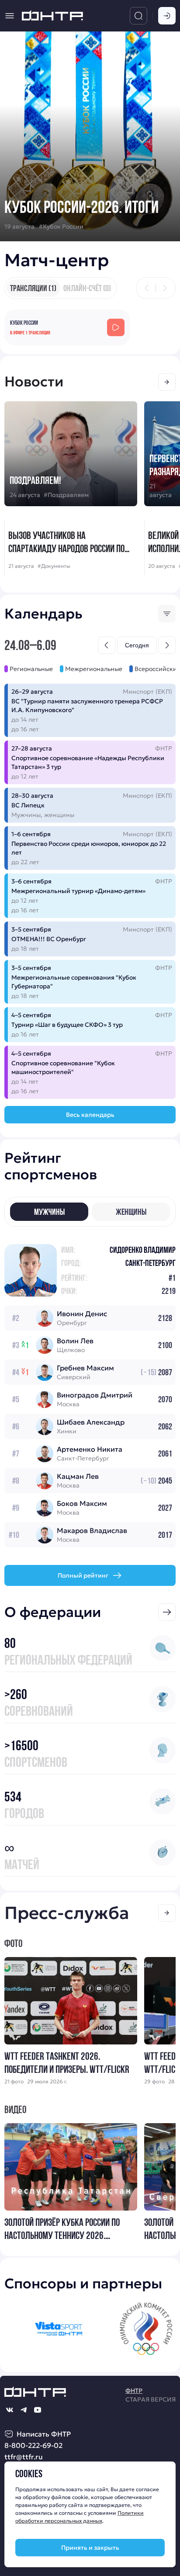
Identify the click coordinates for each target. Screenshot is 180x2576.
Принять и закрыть (90, 2548)
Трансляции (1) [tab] (33, 288)
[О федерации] (167, 1612)
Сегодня (137, 645)
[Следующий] (165, 288)
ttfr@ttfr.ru (24, 2457)
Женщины (131, 1212)
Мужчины (49, 1212)
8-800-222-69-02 (33, 2445)
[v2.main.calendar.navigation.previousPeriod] (107, 645)
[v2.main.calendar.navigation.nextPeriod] (167, 645)
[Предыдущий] (147, 288)
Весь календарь (90, 1115)
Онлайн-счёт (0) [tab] (87, 288)
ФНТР (134, 2391)
